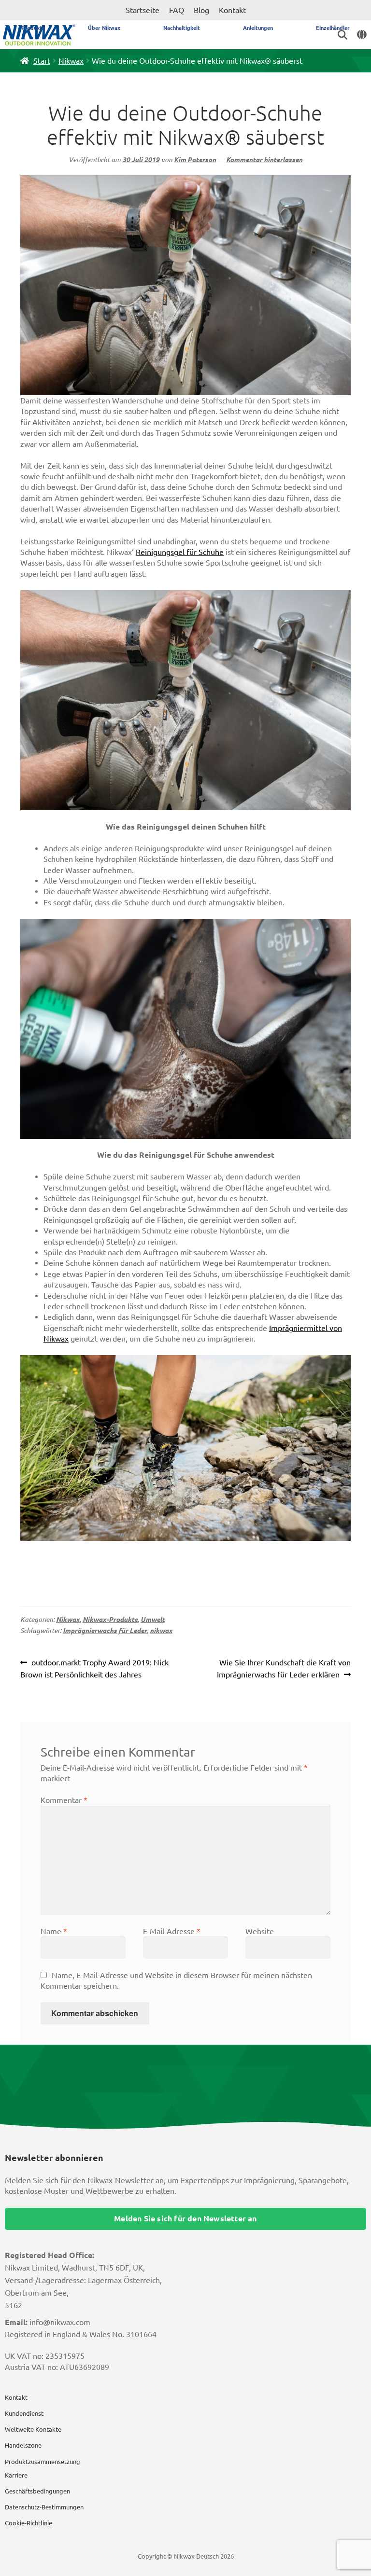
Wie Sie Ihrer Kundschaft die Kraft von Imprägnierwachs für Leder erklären (284, 1669)
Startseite (143, 10)
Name (54, 1931)
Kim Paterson (195, 160)
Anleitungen (258, 28)
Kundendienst (24, 2413)
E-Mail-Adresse (172, 1931)
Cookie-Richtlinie (29, 2523)
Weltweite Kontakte (33, 2429)
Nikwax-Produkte (110, 1620)
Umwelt (153, 1620)
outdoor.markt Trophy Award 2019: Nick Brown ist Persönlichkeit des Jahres (94, 1669)
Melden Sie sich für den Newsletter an (185, 2218)
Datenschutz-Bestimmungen (44, 2507)
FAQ (177, 10)
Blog (201, 10)
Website (260, 1931)
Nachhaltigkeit (182, 28)
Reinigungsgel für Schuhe (180, 552)
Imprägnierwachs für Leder (105, 1631)
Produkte (33, 28)
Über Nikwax (104, 28)
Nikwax (71, 61)
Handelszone (23, 2445)
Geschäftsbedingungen (37, 2491)
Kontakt (232, 10)
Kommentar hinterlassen (264, 160)
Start (42, 61)
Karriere (16, 2475)
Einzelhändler (333, 28)
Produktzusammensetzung (43, 2462)
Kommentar (64, 1800)
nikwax (161, 1631)
